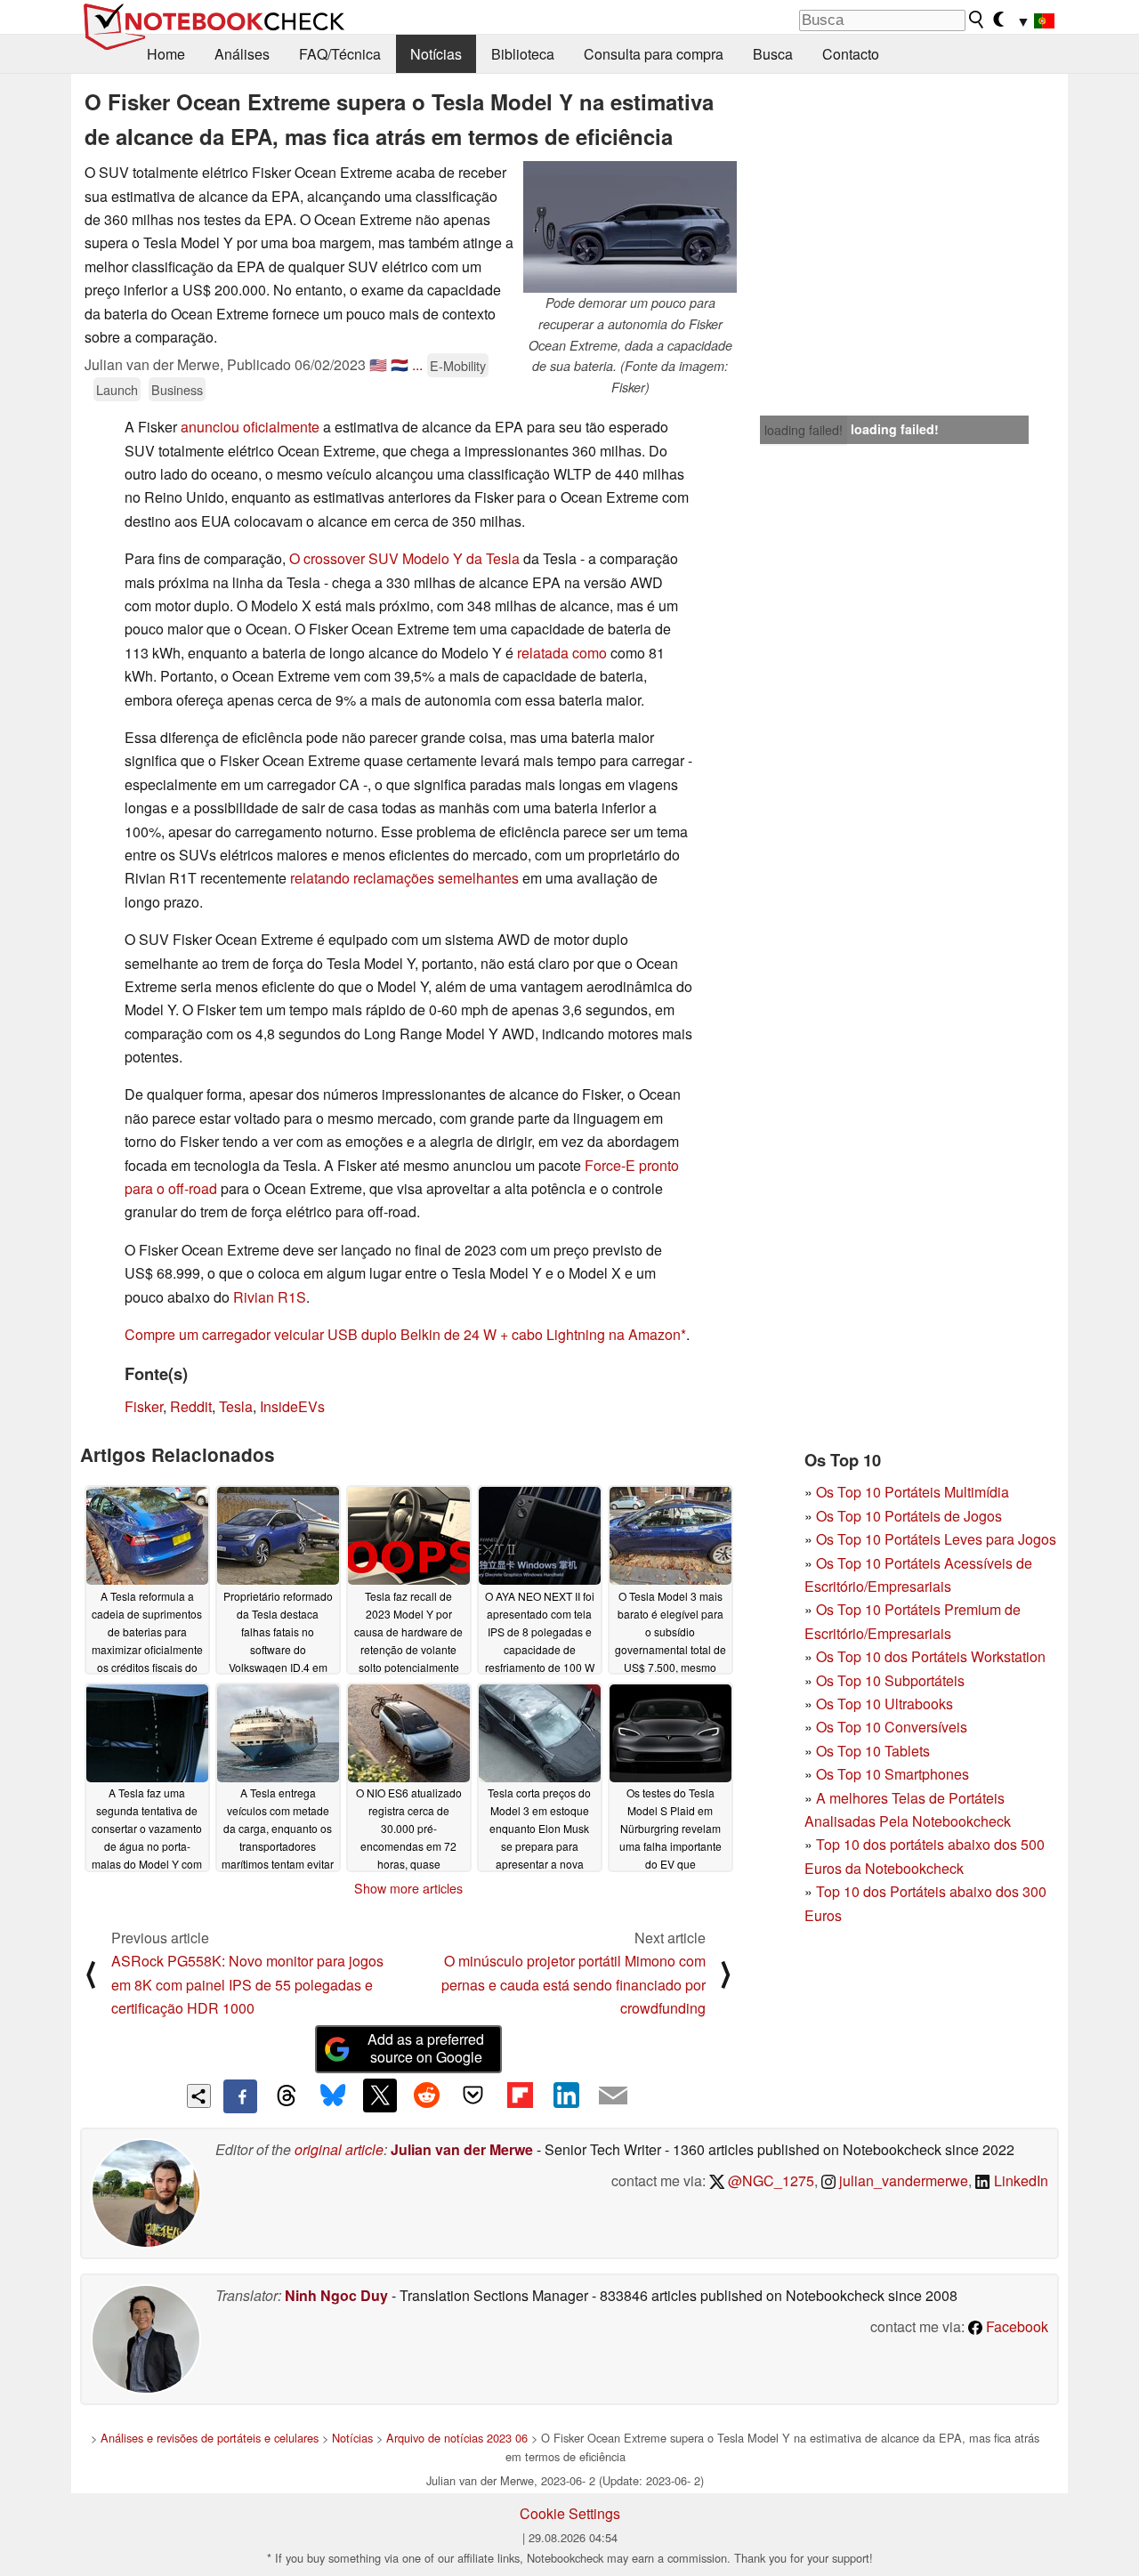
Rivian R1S (270, 1297)
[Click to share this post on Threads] (287, 2096)
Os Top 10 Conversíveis (892, 1727)
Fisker (144, 1406)
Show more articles (408, 1888)
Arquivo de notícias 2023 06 (457, 2438)
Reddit (191, 1406)
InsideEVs (292, 1406)
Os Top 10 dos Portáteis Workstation (931, 1656)
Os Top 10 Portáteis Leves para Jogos (936, 1539)
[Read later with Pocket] (473, 2096)
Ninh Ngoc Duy (336, 2295)
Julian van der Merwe (462, 2149)
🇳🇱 (400, 364)
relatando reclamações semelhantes (404, 878)
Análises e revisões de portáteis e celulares (210, 2438)
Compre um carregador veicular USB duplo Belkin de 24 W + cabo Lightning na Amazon (403, 1334)
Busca (773, 54)
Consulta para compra (654, 54)
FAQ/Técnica (340, 54)
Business (177, 389)
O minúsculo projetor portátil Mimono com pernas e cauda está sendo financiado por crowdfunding (574, 1984)
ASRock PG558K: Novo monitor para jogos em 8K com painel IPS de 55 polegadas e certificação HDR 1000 (247, 1984)
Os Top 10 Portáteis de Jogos (909, 1516)
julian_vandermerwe (902, 2180)
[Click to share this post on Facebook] (240, 2096)
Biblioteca (523, 54)
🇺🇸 (378, 364)
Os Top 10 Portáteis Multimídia (913, 1492)
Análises (242, 54)
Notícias (436, 54)
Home (166, 54)
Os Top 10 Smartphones (893, 1774)
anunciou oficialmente (250, 427)
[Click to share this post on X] (380, 2096)
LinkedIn (1019, 2180)
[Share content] (199, 2096)
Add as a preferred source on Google (426, 2048)
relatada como (562, 653)
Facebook (1015, 2326)
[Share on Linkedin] (566, 2096)
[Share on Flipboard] (520, 2096)
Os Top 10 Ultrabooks (885, 1704)
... (417, 364)
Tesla (236, 1406)
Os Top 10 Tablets (873, 1751)
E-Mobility (458, 365)
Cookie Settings (570, 2513)
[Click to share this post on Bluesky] (333, 2096)
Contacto (851, 54)
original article (339, 2149)
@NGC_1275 (769, 2180)
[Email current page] (613, 2096)
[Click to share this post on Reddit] (426, 2096)
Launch (117, 389)
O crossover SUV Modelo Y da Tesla (404, 558)
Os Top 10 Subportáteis (890, 1680)
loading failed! (804, 430)
